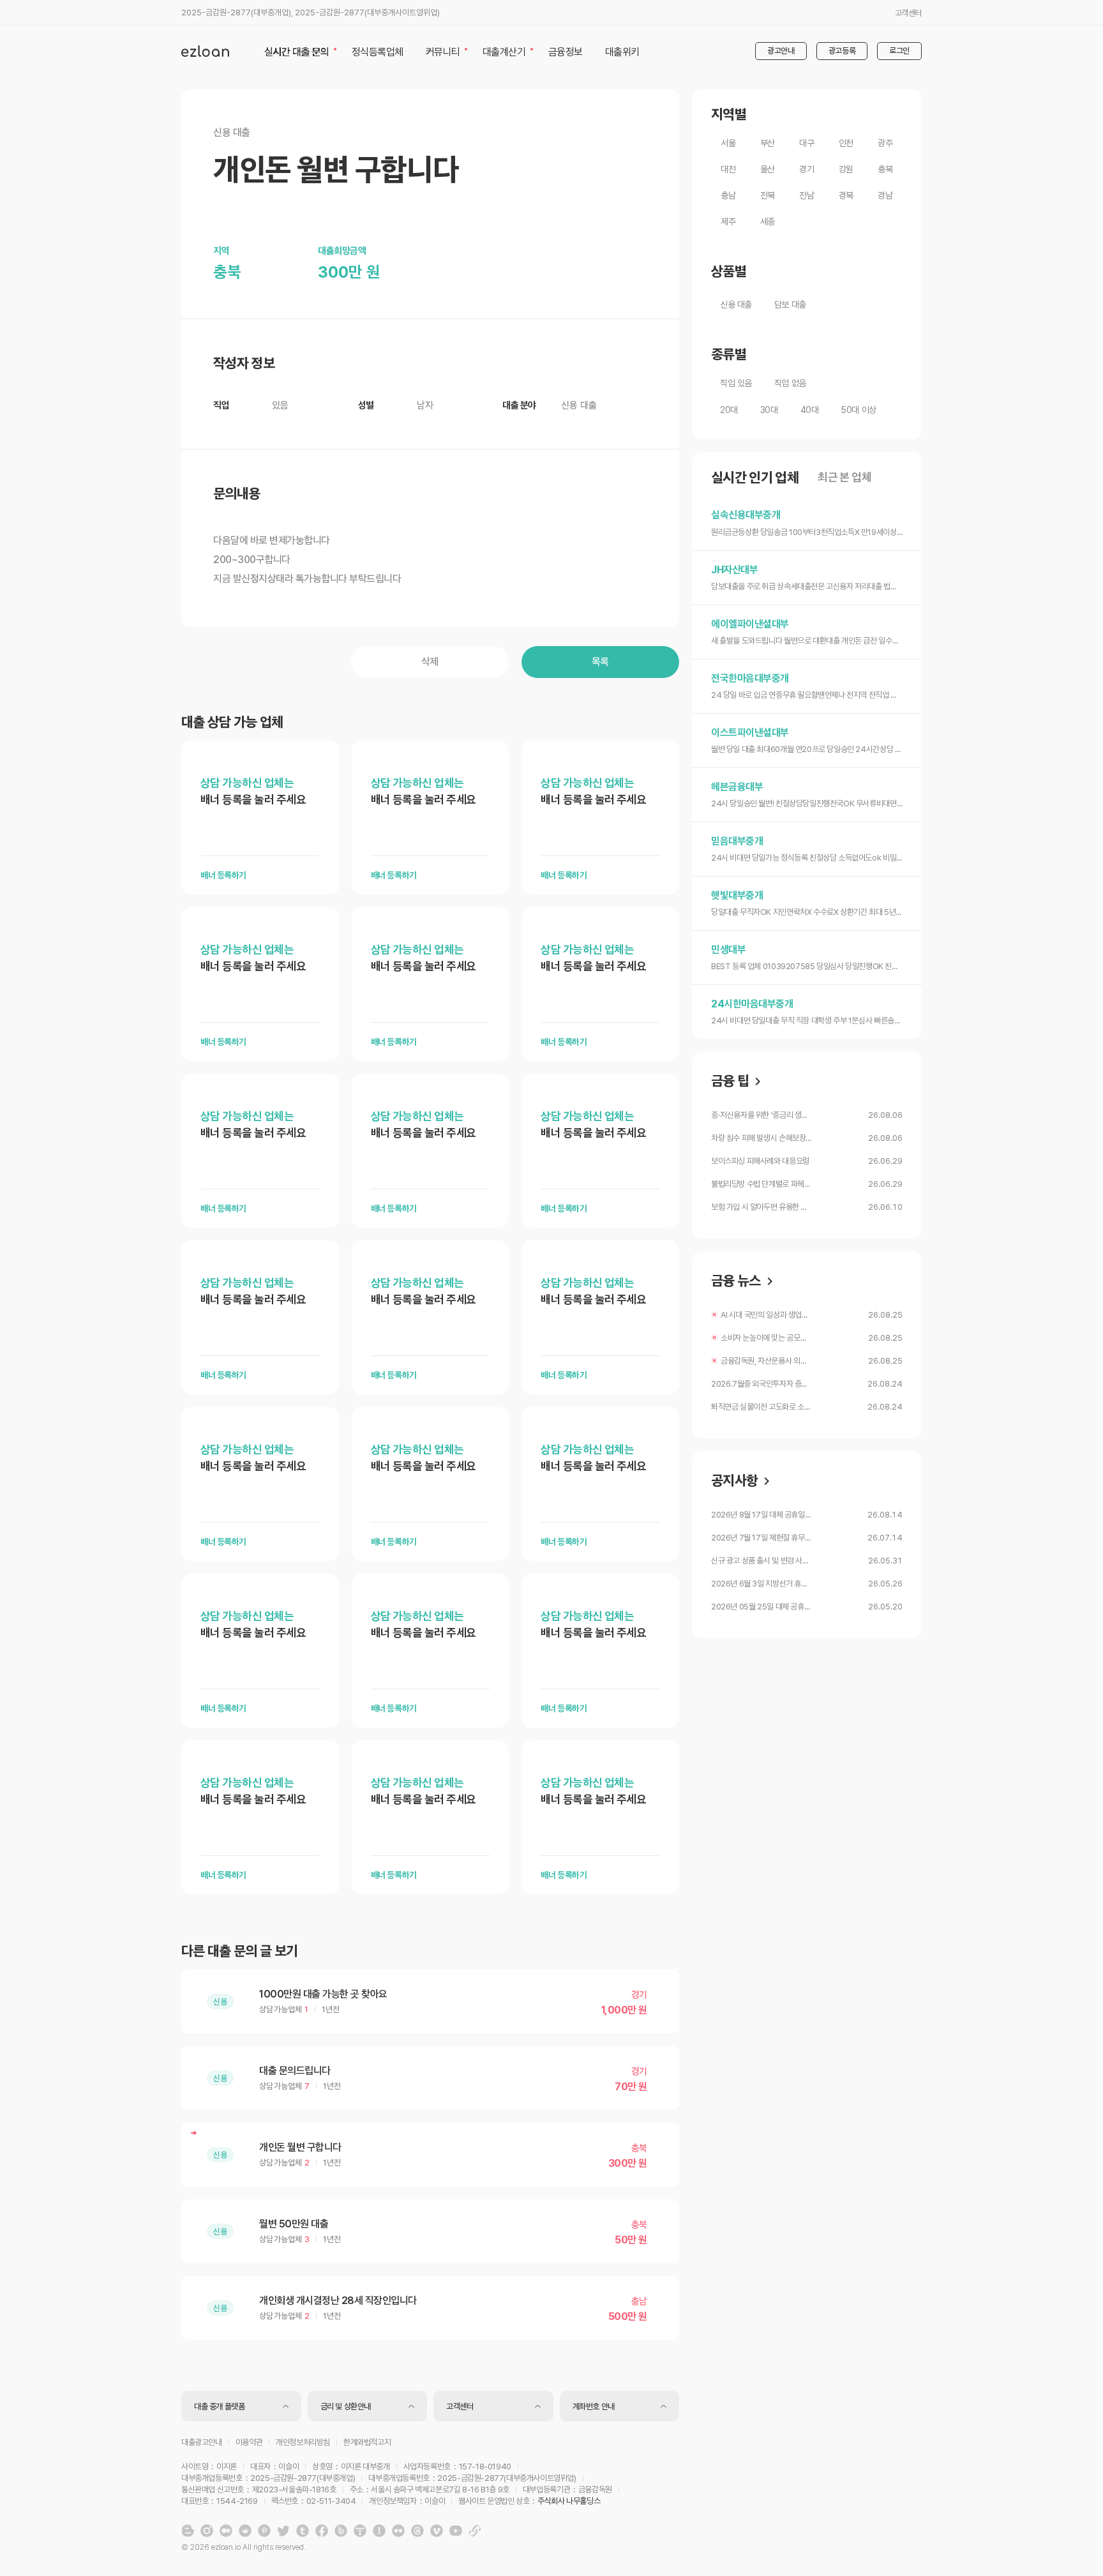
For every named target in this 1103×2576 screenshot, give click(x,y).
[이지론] (205, 51)
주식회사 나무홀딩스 (569, 2501)
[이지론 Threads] (417, 2531)
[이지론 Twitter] (283, 2531)
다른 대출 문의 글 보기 (239, 1951)
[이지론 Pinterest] (264, 2531)
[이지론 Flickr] (398, 2531)
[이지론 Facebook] (322, 2531)
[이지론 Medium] (226, 2531)
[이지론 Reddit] (245, 2531)
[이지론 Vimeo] (437, 2531)
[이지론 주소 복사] (475, 2531)
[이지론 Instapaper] (379, 2531)
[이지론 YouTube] (456, 2531)
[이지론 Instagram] (207, 2531)
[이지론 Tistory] (360, 2531)
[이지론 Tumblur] (303, 2531)
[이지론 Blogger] (188, 2531)
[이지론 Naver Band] (341, 2531)
